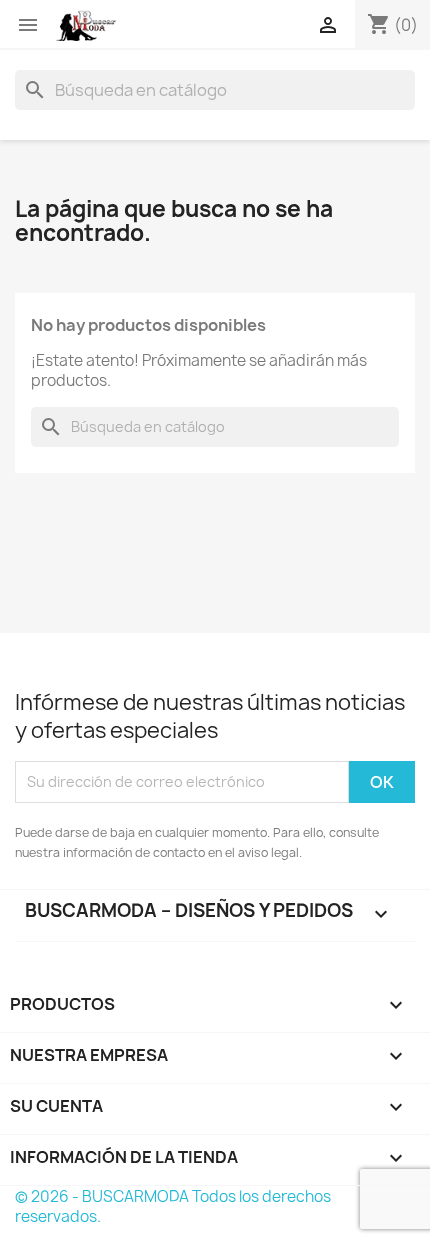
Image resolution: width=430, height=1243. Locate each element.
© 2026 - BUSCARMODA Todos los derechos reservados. (173, 1206)
